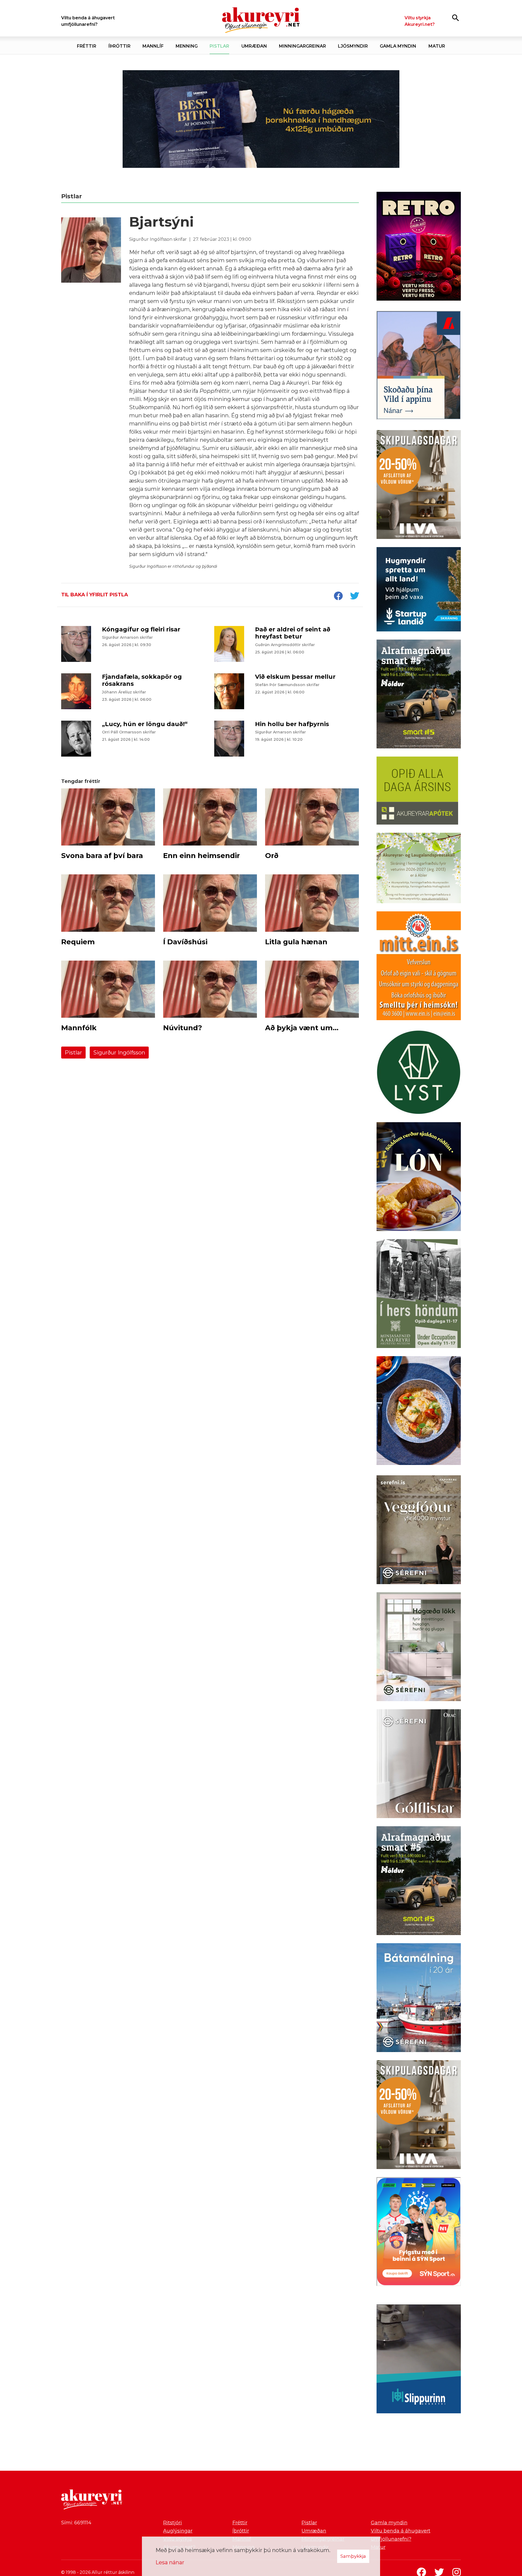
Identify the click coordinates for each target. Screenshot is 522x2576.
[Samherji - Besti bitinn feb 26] (261, 119)
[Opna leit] (456, 18)
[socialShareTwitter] (355, 596)
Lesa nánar (170, 2562)
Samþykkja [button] (353, 2556)
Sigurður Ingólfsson (119, 1053)
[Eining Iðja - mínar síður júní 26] (419, 967)
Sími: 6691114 (76, 2523)
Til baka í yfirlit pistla (95, 595)
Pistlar (73, 1053)
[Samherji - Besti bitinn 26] (419, 1412)
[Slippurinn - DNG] (419, 2360)
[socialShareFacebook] (338, 596)
